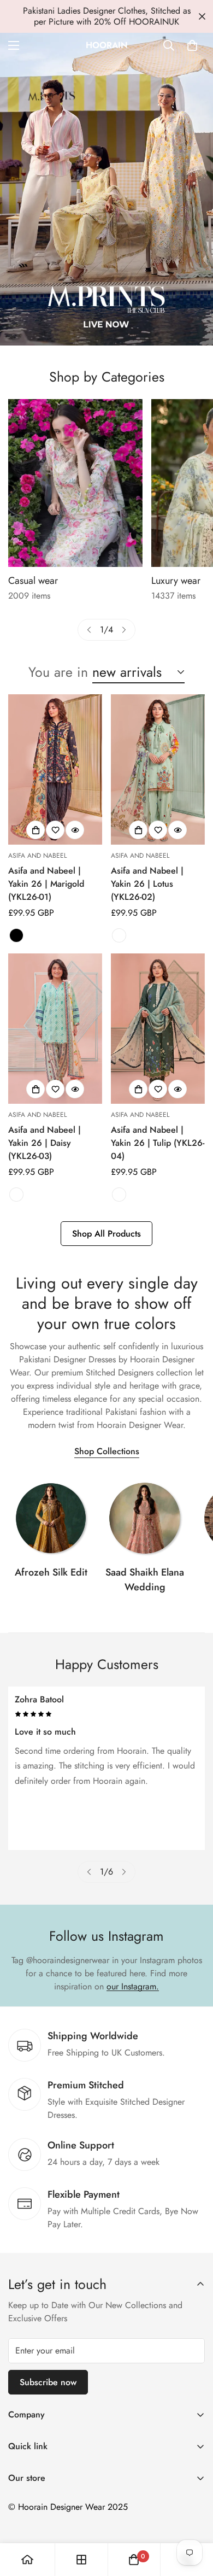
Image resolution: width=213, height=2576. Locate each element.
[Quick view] (75, 830)
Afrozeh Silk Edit (51, 1572)
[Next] (124, 630)
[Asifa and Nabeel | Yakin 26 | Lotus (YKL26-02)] (158, 769)
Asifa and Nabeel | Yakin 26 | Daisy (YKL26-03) (45, 1143)
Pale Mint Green (119, 935)
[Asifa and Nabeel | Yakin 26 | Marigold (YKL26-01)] (55, 769)
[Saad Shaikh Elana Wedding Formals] (145, 1518)
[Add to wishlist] (55, 830)
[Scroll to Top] (193, 2518)
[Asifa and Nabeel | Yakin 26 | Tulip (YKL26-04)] (158, 1029)
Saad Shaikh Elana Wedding (145, 1580)
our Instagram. (133, 1986)
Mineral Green (119, 1195)
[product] (27, 2560)
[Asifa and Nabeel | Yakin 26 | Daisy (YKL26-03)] (55, 1029)
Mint (16, 1195)
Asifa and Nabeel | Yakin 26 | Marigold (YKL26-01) (46, 884)
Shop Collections (107, 1451)
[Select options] (35, 830)
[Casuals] (75, 483)
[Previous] (89, 630)
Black (16, 935)
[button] (192, 45)
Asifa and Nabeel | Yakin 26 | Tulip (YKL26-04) (158, 1143)
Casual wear (33, 581)
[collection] (51, 1518)
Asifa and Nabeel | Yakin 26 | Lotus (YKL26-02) (147, 884)
